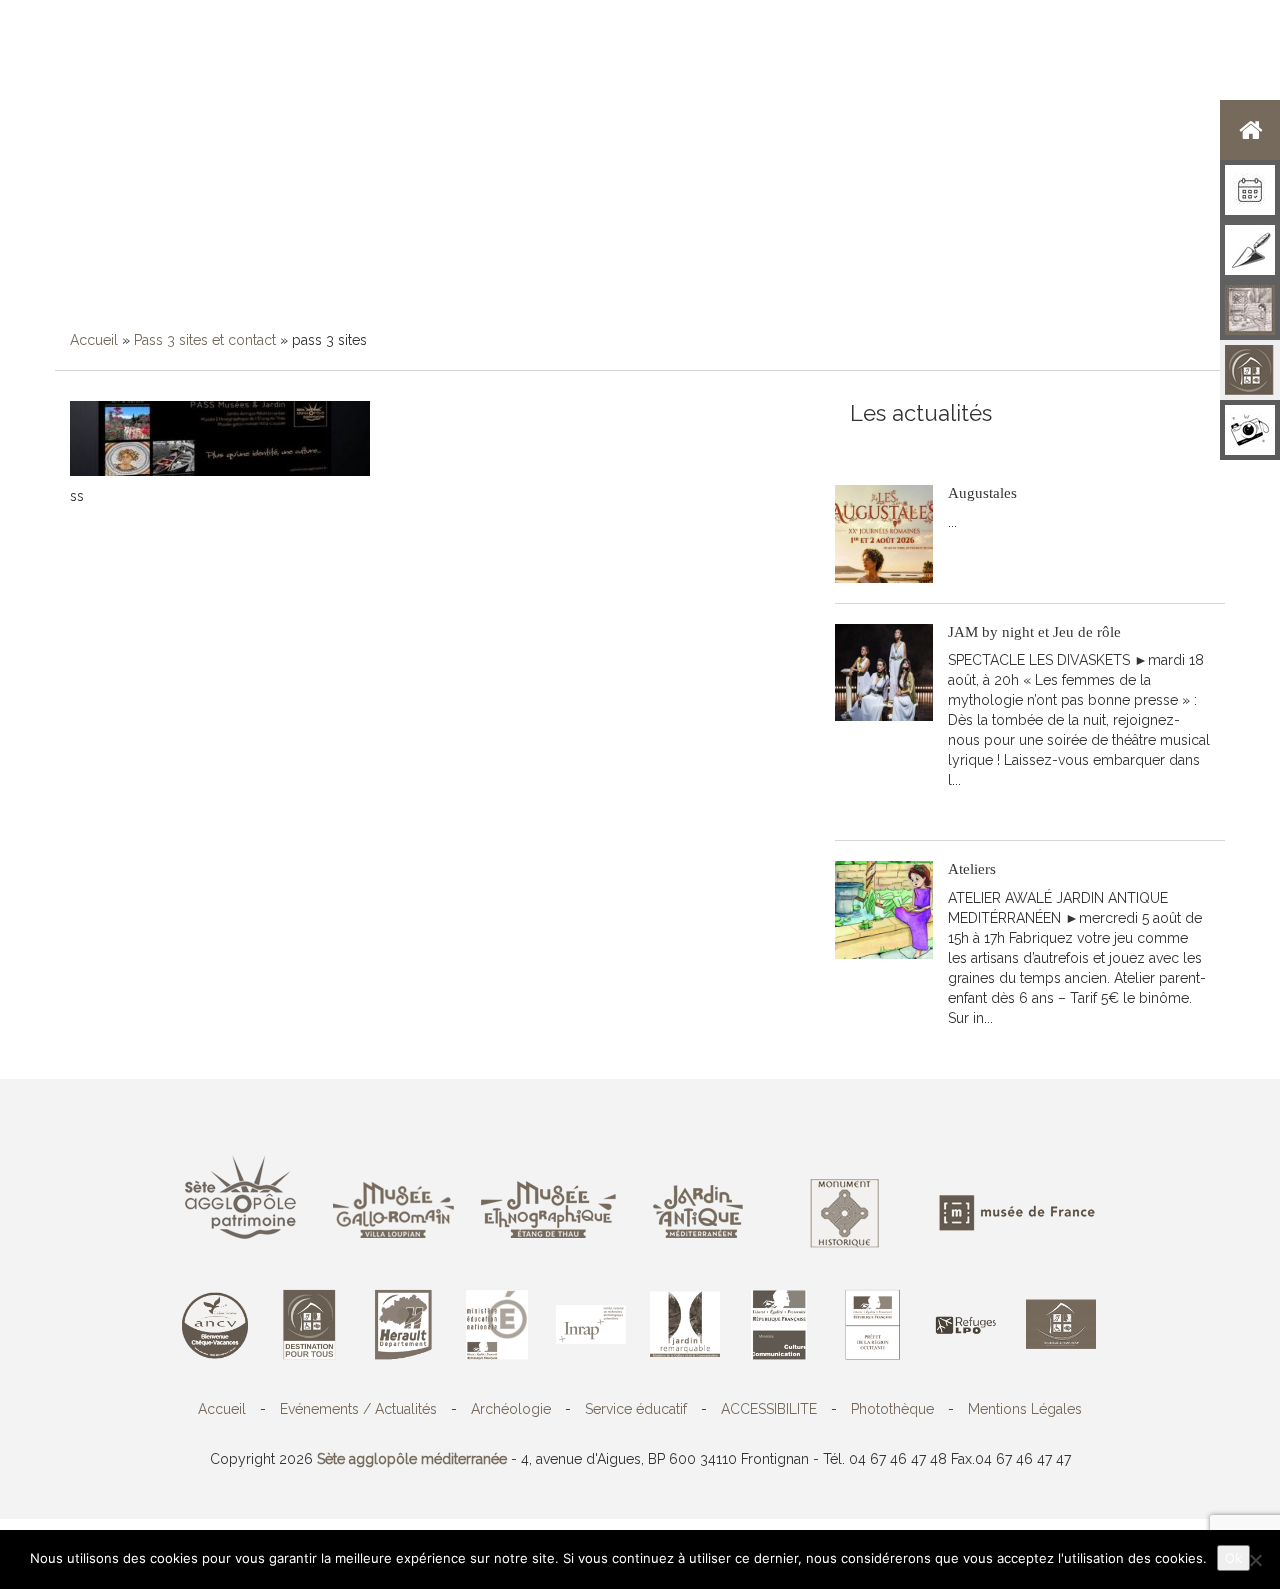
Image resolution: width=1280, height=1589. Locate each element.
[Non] (1255, 1560)
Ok (1233, 1558)
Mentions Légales (1025, 1409)
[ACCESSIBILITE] (1250, 370)
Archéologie (511, 1409)
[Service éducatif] (1250, 310)
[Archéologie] (1250, 250)
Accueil (94, 340)
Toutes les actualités (994, 445)
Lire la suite (995, 552)
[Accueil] (1250, 130)
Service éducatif (636, 1409)
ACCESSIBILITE (769, 1409)
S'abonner (882, 445)
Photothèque (892, 1409)
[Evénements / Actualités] (1250, 190)
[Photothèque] (1250, 430)
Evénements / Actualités (358, 1409)
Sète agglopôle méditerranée (412, 1459)
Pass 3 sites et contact (205, 340)
